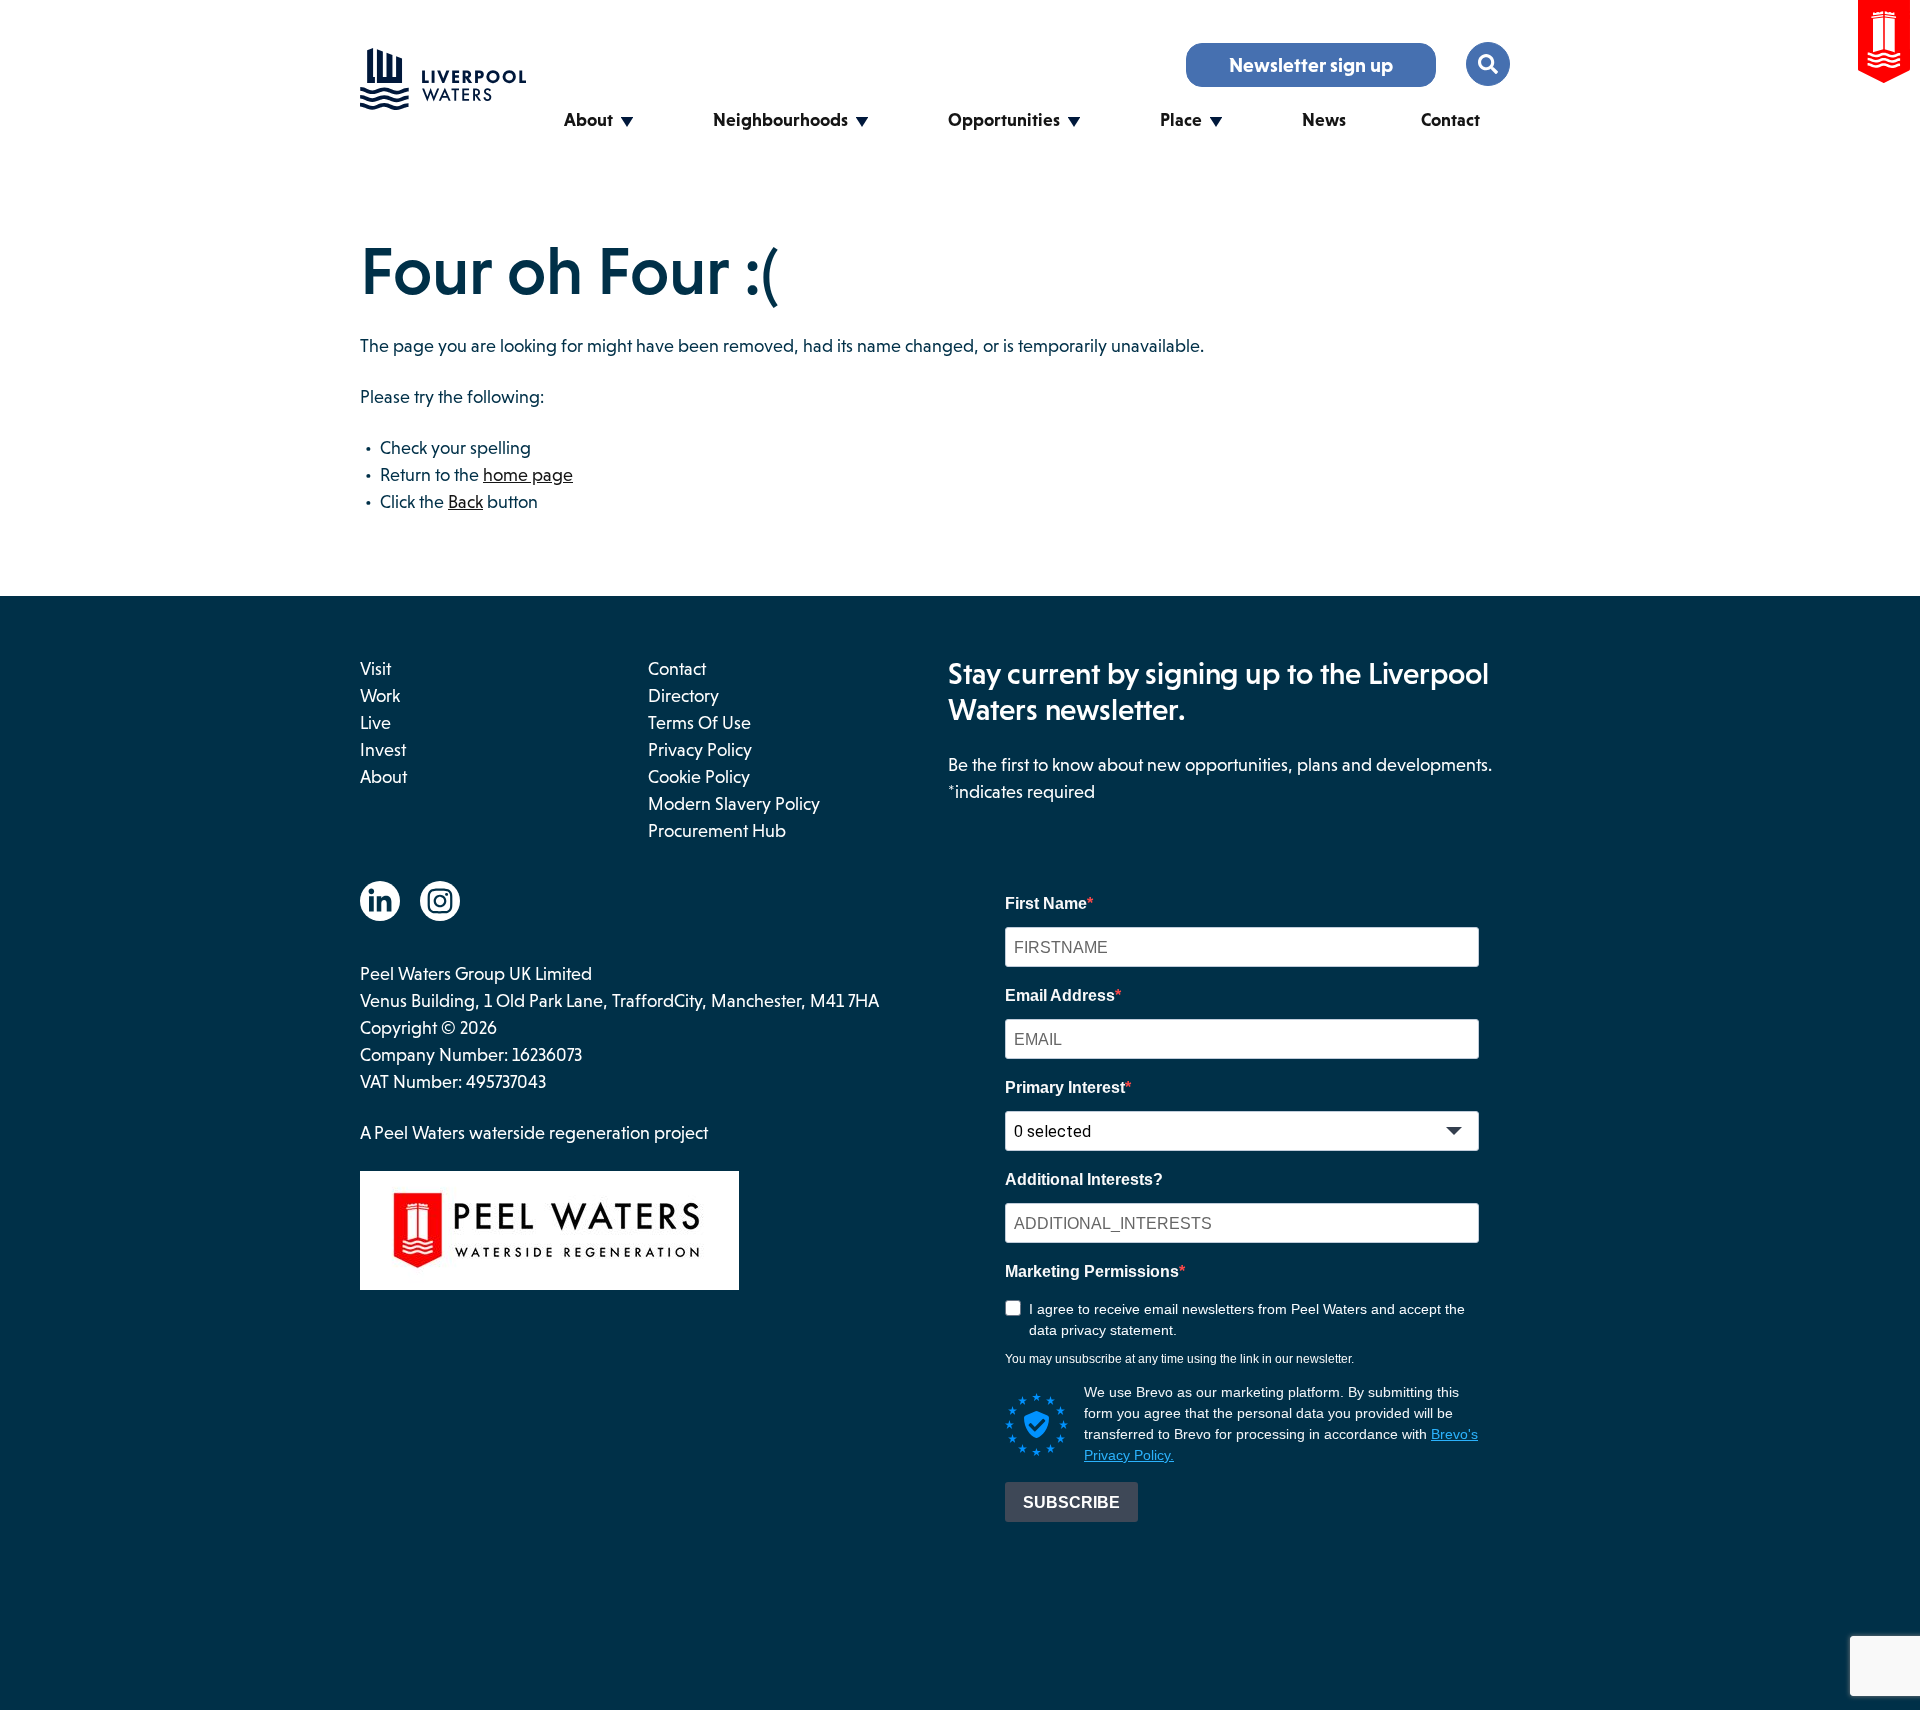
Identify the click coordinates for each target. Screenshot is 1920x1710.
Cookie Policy (699, 777)
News (1324, 120)
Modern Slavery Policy (734, 804)
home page (528, 475)
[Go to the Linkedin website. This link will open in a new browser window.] (380, 901)
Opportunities (1004, 120)
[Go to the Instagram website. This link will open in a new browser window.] (440, 901)
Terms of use (699, 723)
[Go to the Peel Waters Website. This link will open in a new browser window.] (1884, 45)
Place (1181, 120)
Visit (375, 669)
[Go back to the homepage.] (443, 104)
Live (375, 723)
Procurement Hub (717, 831)
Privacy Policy (700, 750)
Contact (1450, 120)
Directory (683, 696)
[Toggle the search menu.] (1488, 64)
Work (380, 696)
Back (465, 502)
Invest (383, 750)
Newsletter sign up (1311, 65)
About (588, 120)
